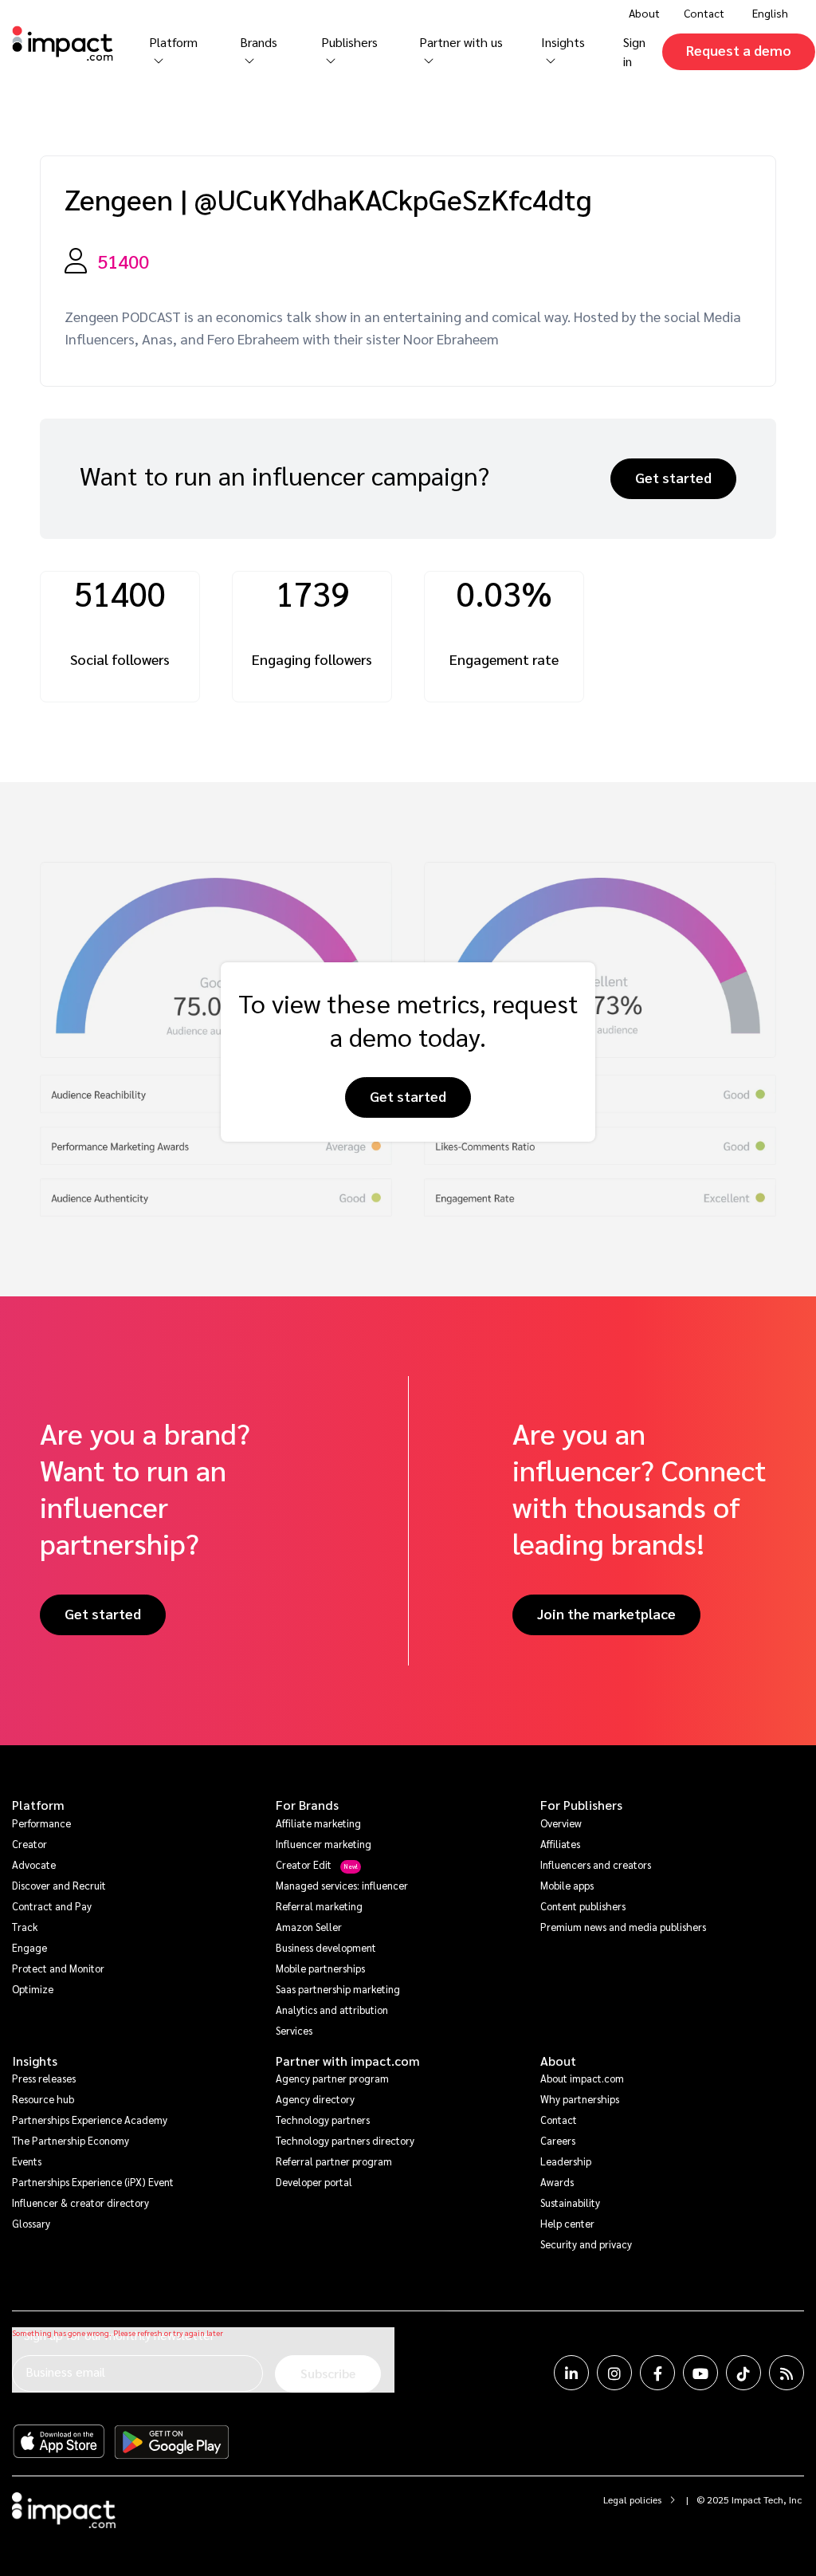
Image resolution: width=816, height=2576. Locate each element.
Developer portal (314, 2182)
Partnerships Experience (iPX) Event (93, 2182)
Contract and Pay (52, 1906)
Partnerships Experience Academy (90, 2120)
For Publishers (581, 1805)
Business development (326, 1947)
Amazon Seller (309, 1927)
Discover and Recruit (59, 1885)
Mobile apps (567, 1885)
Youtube (700, 2373)
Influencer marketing (324, 1844)
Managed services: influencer (342, 1885)
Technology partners (323, 2120)
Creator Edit (304, 1864)
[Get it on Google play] (172, 2442)
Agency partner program (332, 2078)
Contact (704, 13)
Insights (35, 2061)
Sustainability (570, 2202)
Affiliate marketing (318, 1823)
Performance (41, 1823)
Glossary (31, 2223)
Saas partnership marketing (338, 1989)
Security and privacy (586, 2244)
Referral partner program (334, 2161)
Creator (29, 1844)
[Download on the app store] (59, 2442)
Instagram (614, 2373)
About (558, 2061)
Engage (29, 1947)
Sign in (634, 51)
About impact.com (582, 2078)
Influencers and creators (596, 1864)
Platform (38, 1805)
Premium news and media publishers (623, 1927)
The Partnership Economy (71, 2140)
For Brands (307, 1805)
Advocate (34, 1864)
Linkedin (571, 2373)
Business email (65, 2371)
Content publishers (583, 1906)
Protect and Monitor (58, 1968)
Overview (561, 1823)
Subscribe (328, 2373)
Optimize (33, 1989)
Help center (567, 2223)
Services (294, 2030)
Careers (558, 2140)
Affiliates (560, 1844)
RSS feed (787, 2373)
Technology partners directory (345, 2140)
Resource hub (43, 2099)
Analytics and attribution (332, 2010)
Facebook (657, 2373)
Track (25, 1927)
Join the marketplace (606, 1613)
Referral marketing (319, 1906)
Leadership (566, 2161)
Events (27, 2161)
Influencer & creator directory (80, 2202)
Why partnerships (580, 2099)
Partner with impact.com (348, 2061)
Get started (673, 477)
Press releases (44, 2078)
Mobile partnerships (320, 1968)
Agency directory (315, 2099)
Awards (557, 2182)
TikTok (743, 2373)
